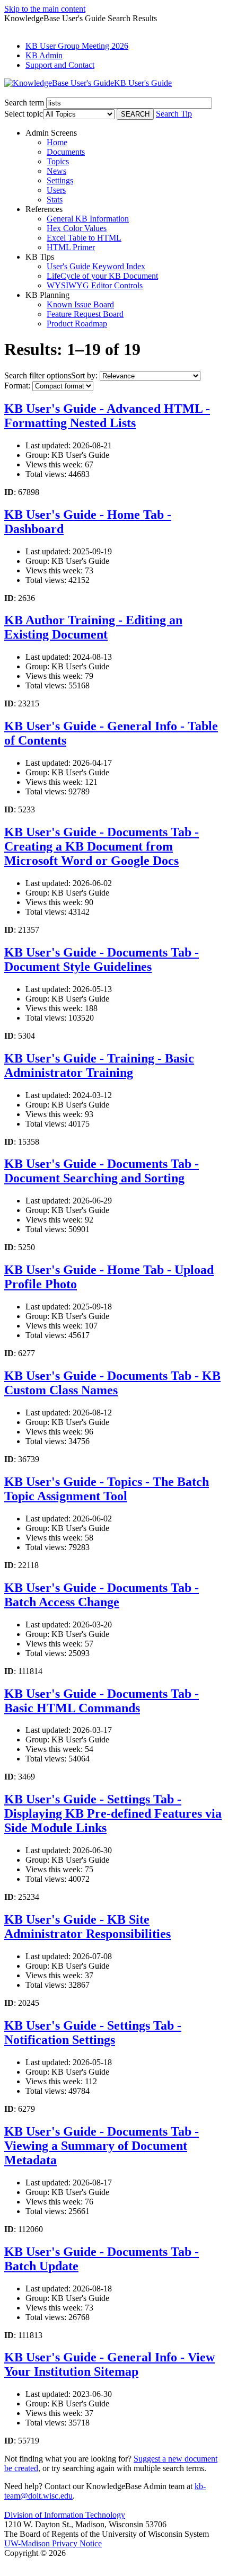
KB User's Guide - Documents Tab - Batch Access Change (102, 1595)
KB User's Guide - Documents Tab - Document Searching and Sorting (102, 1171)
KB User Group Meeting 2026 (77, 46)
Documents (66, 152)
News (56, 171)
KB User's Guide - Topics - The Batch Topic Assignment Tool (107, 1489)
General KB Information (88, 219)
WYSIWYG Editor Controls (95, 285)
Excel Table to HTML (84, 238)
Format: (17, 386)
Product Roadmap (77, 324)
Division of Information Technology (65, 2515)
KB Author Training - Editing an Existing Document (93, 627)
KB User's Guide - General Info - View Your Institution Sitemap (109, 2364)
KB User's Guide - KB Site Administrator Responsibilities (87, 1927)
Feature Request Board (85, 314)
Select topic (24, 114)
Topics (58, 161)
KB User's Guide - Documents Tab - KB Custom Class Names (112, 1383)
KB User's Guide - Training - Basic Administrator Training (99, 1065)
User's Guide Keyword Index (96, 266)
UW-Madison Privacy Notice (53, 2543)
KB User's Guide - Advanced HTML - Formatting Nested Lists (107, 416)
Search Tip (174, 114)
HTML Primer (71, 247)
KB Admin (44, 55)
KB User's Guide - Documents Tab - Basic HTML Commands (102, 1701)
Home (57, 142)
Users (56, 190)
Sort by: (84, 375)
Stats (55, 200)
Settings (60, 180)
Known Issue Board (80, 304)
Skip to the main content (45, 9)
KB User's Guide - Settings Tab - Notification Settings (93, 2033)
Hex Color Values (77, 228)
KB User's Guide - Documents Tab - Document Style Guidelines (102, 959)
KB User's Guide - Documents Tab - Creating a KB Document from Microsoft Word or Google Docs (102, 846)
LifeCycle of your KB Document (102, 276)
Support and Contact (60, 65)
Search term (24, 103)
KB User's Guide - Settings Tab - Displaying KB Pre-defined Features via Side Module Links (113, 1813)
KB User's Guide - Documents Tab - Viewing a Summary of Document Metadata (102, 2146)
